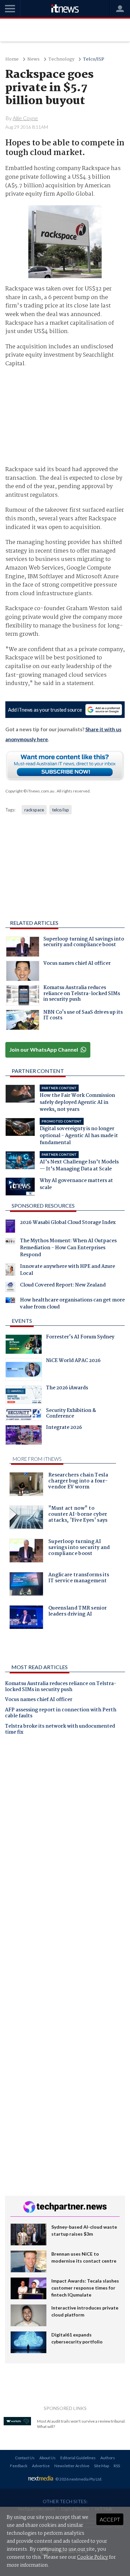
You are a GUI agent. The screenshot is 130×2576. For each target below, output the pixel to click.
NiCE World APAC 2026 (73, 1361)
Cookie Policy (92, 2557)
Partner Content (38, 1071)
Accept (110, 2519)
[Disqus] (65, 1833)
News (33, 59)
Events (22, 1321)
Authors (108, 2458)
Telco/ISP (94, 59)
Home (12, 59)
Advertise (41, 2466)
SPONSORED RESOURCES (43, 1205)
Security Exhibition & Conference (71, 1414)
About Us (47, 2458)
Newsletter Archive (72, 2466)
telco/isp (60, 810)
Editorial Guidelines (78, 2458)
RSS (117, 2466)
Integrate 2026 (64, 1428)
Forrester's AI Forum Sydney (80, 1338)
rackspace (34, 810)
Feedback (19, 2466)
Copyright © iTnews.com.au (30, 791)
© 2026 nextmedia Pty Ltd (78, 2479)
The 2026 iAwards (67, 1389)
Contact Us (25, 2458)
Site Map (101, 2466)
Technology (61, 59)
